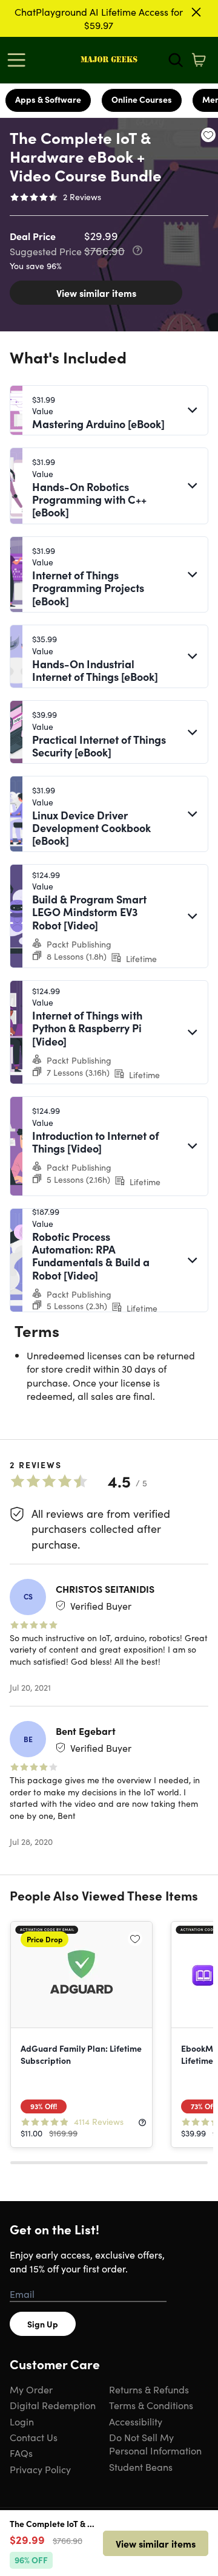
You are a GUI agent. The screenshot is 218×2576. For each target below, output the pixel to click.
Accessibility (136, 2421)
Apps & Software (48, 99)
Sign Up (43, 2324)
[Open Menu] (19, 60)
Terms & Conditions (151, 2405)
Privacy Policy (40, 2469)
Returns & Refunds (149, 2389)
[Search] (176, 60)
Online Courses (142, 99)
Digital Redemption (53, 2405)
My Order (31, 2389)
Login (22, 2421)
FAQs (21, 2453)
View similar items (96, 293)
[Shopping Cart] (199, 60)
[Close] (196, 12)
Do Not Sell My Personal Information (155, 2444)
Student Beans (141, 2467)
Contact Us (34, 2437)
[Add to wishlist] (208, 135)
